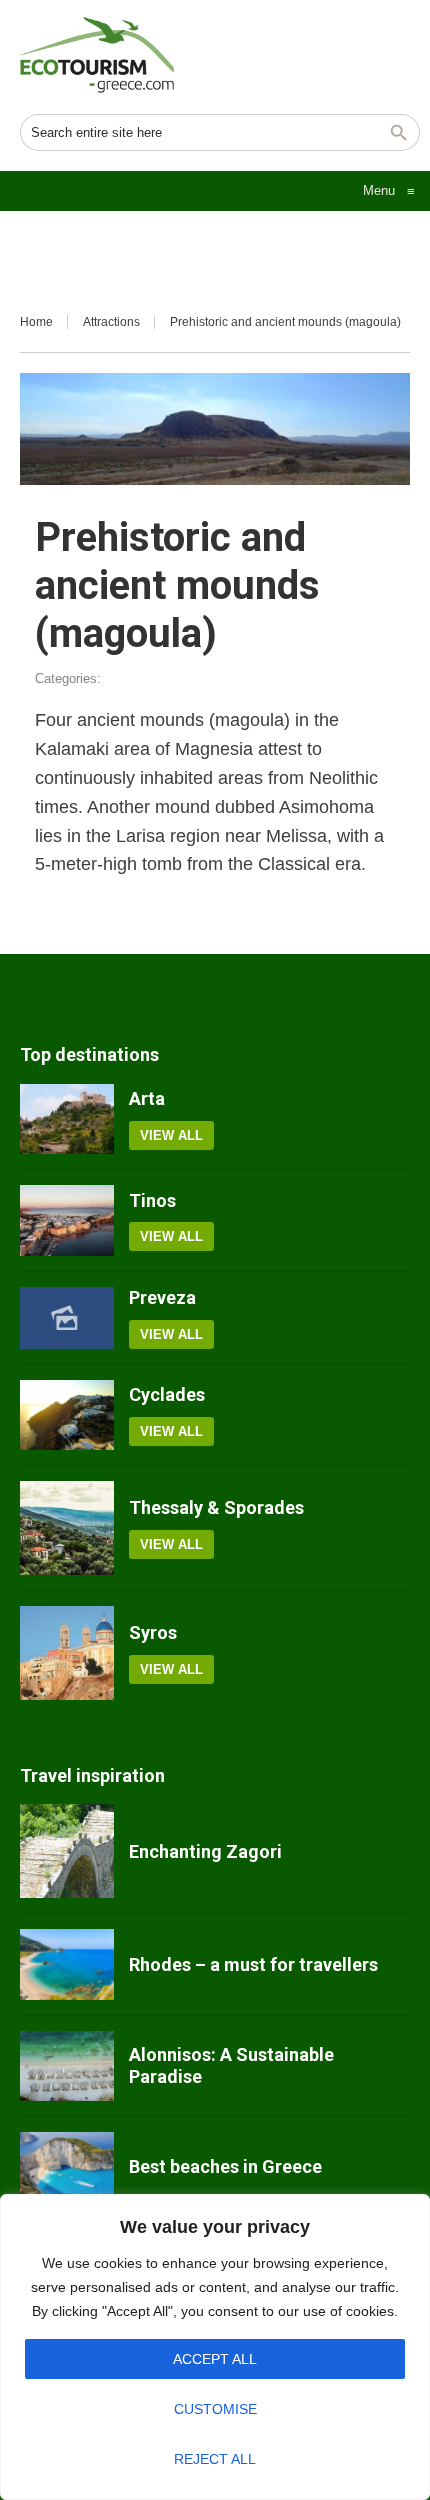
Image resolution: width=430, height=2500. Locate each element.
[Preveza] (67, 1318)
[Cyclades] (67, 1415)
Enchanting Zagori (205, 1851)
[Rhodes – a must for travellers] (67, 1964)
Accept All (215, 2359)
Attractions (111, 322)
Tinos (152, 1200)
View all (171, 1135)
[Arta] (67, 1119)
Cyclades (167, 1394)
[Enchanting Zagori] (67, 1851)
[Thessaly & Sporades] (67, 1528)
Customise (215, 2409)
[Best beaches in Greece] (67, 2167)
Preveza (162, 1297)
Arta (147, 1098)
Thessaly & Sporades (216, 1507)
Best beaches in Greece (225, 2166)
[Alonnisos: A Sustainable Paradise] (67, 2066)
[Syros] (67, 1653)
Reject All (215, 2459)
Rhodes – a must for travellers (253, 1964)
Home (36, 322)
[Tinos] (67, 1220)
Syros (153, 1632)
